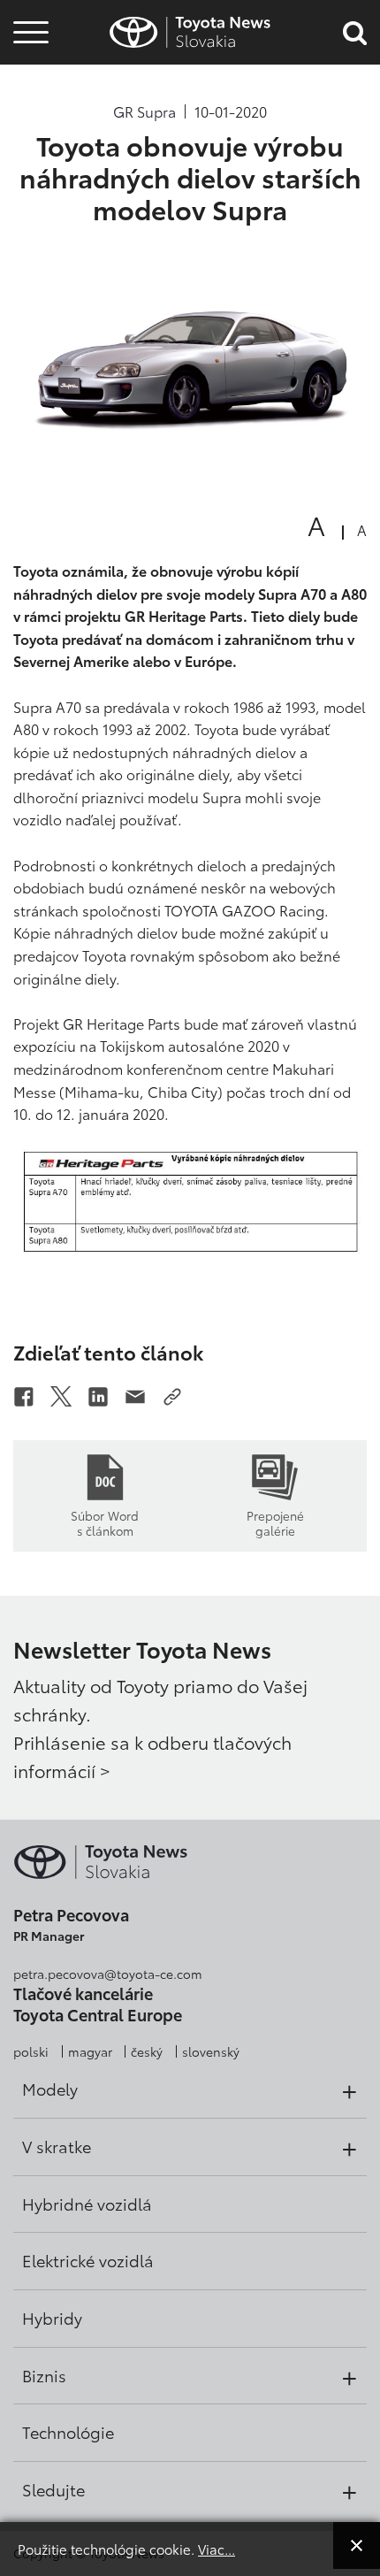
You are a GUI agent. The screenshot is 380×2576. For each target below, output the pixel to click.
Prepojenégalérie (275, 1522)
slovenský (211, 2051)
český (147, 2051)
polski (31, 2051)
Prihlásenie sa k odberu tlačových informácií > (152, 1756)
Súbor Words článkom (105, 1522)
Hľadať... (31, 131)
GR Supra (144, 111)
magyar (90, 2051)
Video (28, 84)
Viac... (217, 2549)
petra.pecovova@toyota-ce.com (108, 1974)
